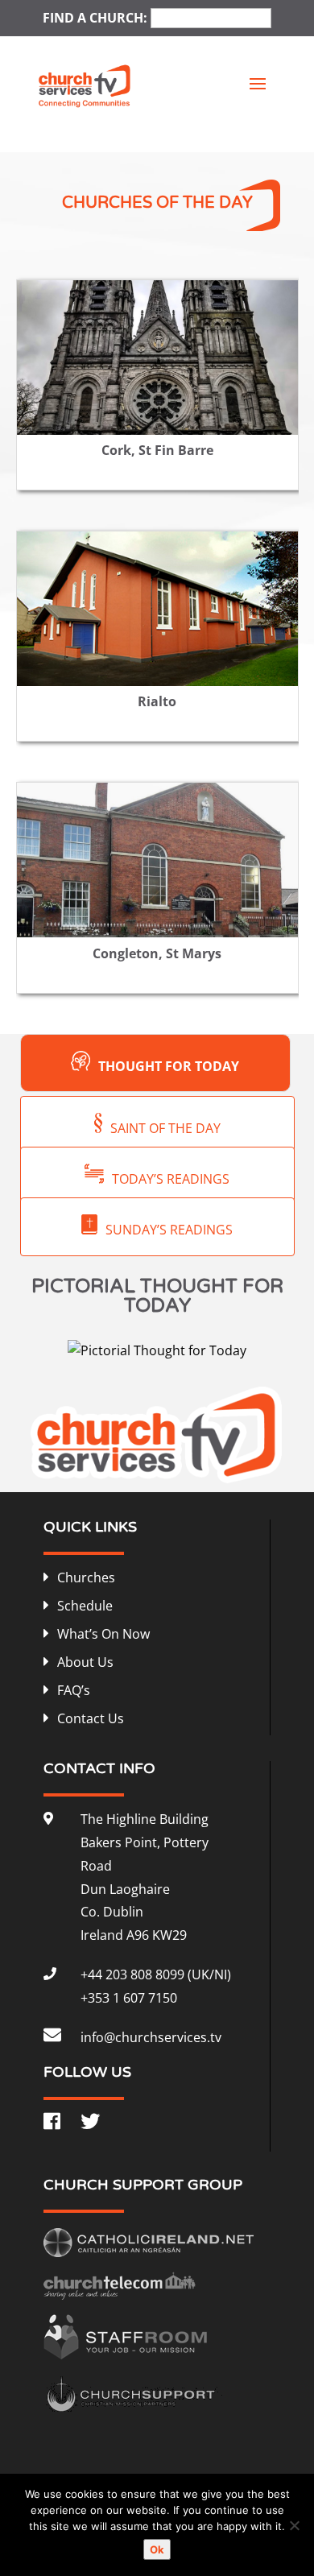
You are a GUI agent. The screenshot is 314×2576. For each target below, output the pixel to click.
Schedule (85, 1606)
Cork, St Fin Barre (157, 450)
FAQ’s (74, 1690)
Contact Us (91, 1718)
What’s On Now (103, 1634)
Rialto (157, 701)
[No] (294, 2525)
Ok (157, 2549)
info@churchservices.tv (151, 2037)
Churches (86, 1577)
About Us (85, 1662)
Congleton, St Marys (157, 953)
